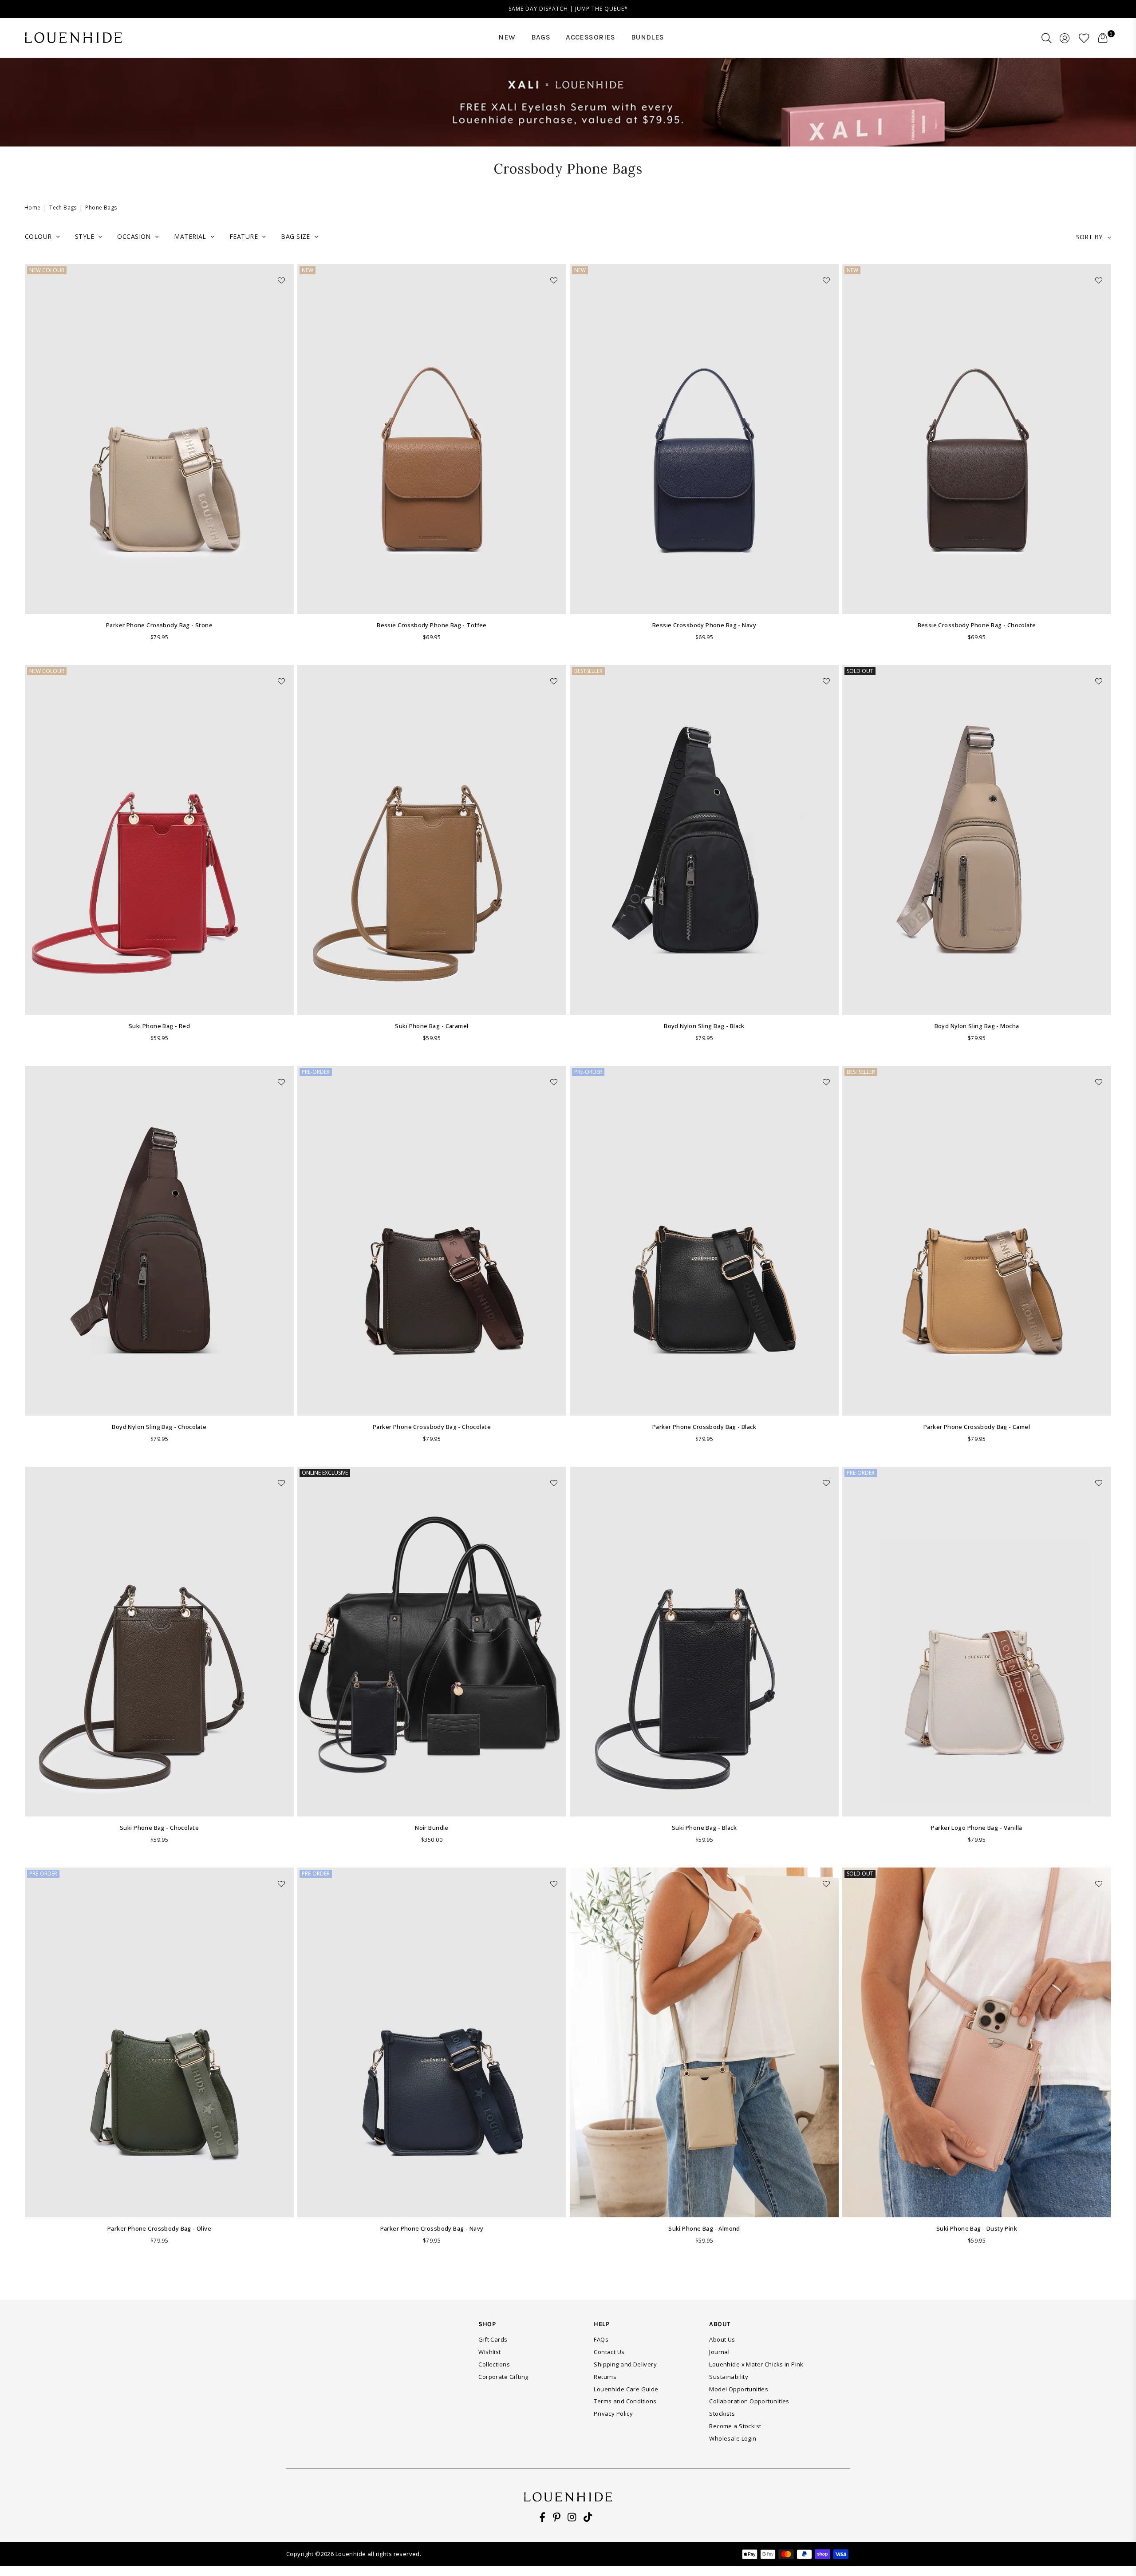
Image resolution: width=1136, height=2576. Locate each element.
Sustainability (729, 2377)
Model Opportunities (739, 2389)
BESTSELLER (588, 671)
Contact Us (609, 2352)
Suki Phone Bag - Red (159, 1026)
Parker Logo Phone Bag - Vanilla (976, 1828)
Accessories (591, 37)
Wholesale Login (733, 2438)
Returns (605, 2377)
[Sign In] (1065, 38)
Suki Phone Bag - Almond (704, 2228)
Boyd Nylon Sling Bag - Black (704, 1026)
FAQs (601, 2339)
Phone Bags (101, 208)
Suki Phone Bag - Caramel (432, 1026)
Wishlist (489, 2352)
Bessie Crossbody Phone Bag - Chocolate (977, 625)
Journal (719, 2352)
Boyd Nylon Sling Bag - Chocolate (159, 1427)
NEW (507, 37)
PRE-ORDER (316, 1072)
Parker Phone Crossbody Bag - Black (704, 1427)
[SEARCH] (1047, 38)
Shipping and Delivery (625, 2364)
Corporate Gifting (503, 2377)
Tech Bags (63, 208)
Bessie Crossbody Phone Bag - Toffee (432, 625)
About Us (722, 2339)
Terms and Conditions (625, 2401)
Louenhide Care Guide (626, 2389)
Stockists (722, 2414)
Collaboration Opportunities (749, 2401)
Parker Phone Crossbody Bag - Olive (159, 2228)
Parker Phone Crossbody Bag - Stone (159, 625)
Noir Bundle (432, 1828)
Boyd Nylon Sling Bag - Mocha (977, 1026)
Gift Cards (493, 2339)
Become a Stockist (735, 2426)
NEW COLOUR (47, 270)
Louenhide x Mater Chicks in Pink (756, 2364)
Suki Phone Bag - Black (704, 1828)
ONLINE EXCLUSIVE (325, 1473)
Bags (541, 37)
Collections (494, 2364)
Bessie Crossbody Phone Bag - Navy (704, 625)
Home (33, 208)
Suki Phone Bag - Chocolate (159, 1828)
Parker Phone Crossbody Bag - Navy (432, 2228)
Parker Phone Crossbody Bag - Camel (977, 1427)
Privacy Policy (613, 2414)
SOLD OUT (860, 671)
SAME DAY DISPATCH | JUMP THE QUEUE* (568, 9)
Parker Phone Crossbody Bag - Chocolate (432, 1427)
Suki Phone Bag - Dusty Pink (977, 2228)
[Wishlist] (1084, 38)
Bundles (648, 37)
